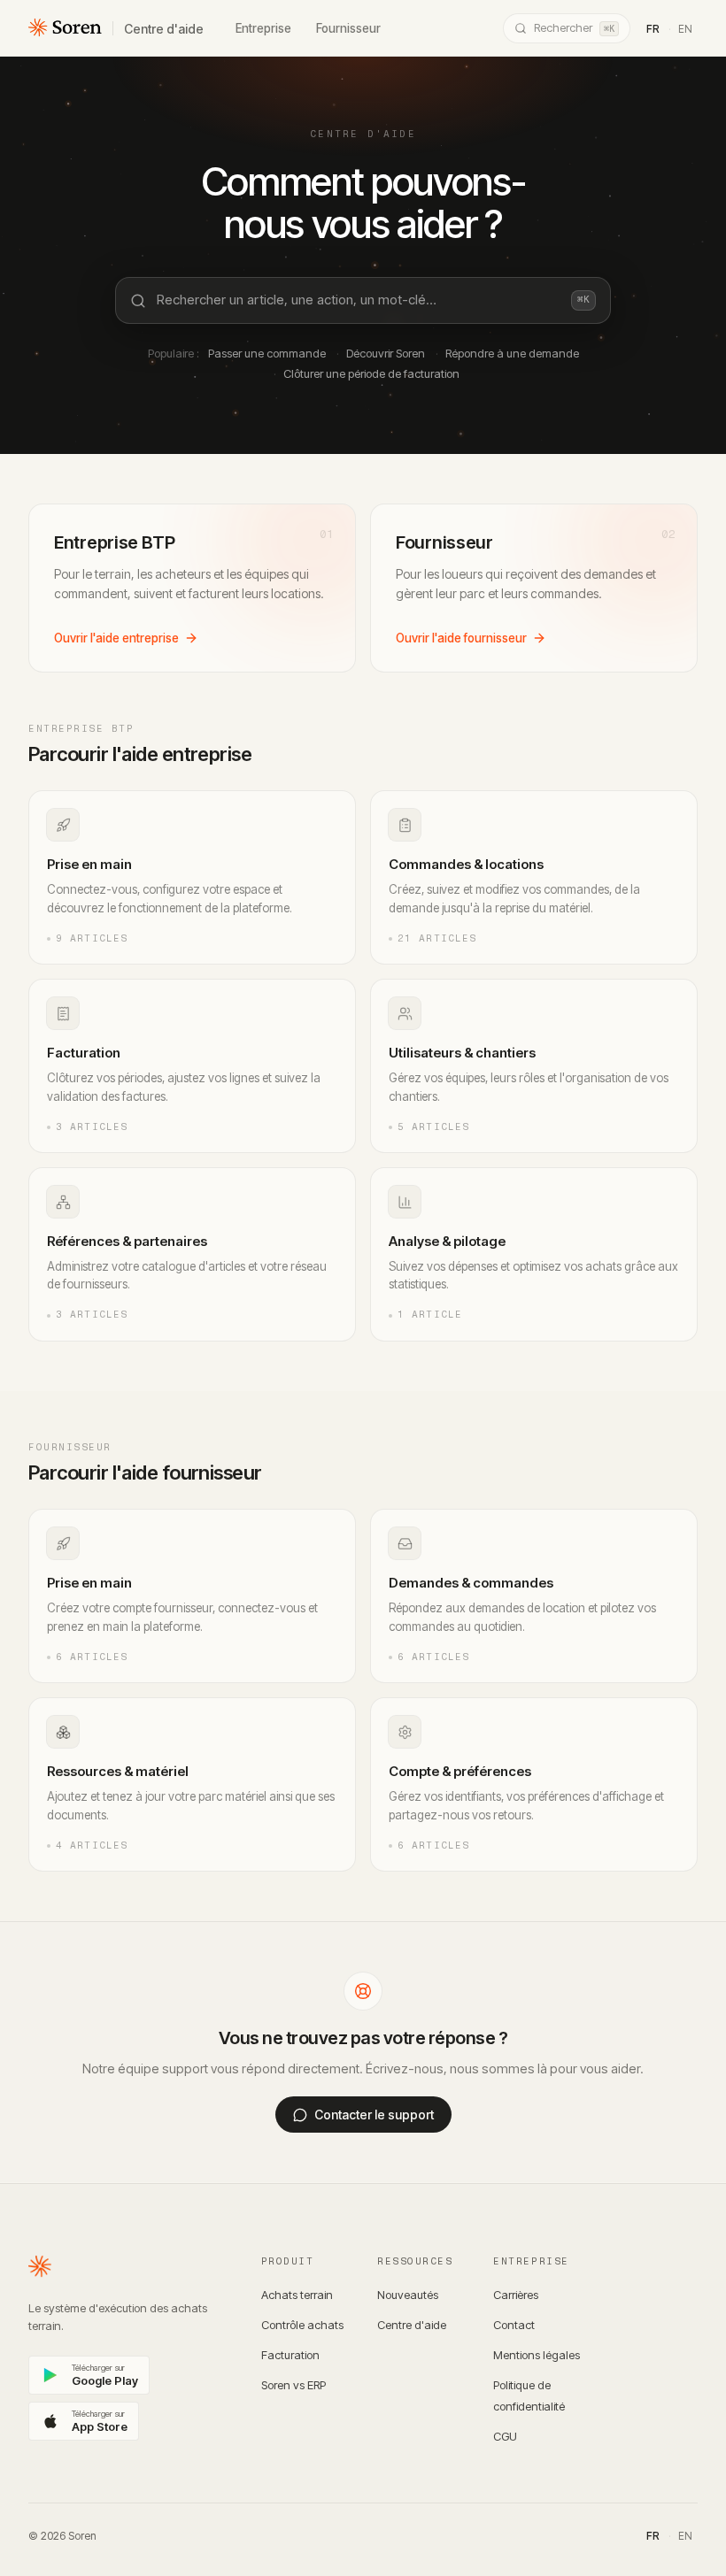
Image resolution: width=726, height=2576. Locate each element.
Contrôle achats (302, 2325)
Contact (514, 2325)
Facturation (290, 2355)
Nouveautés (408, 2295)
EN (685, 29)
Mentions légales (537, 2355)
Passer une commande (267, 353)
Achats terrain (297, 2295)
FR (653, 29)
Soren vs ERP (293, 2385)
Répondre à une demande (512, 353)
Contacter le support (374, 2115)
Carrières (516, 2295)
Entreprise (263, 28)
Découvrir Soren (386, 353)
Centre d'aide (164, 29)
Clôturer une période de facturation (371, 373)
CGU (505, 2436)
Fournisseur (348, 28)
